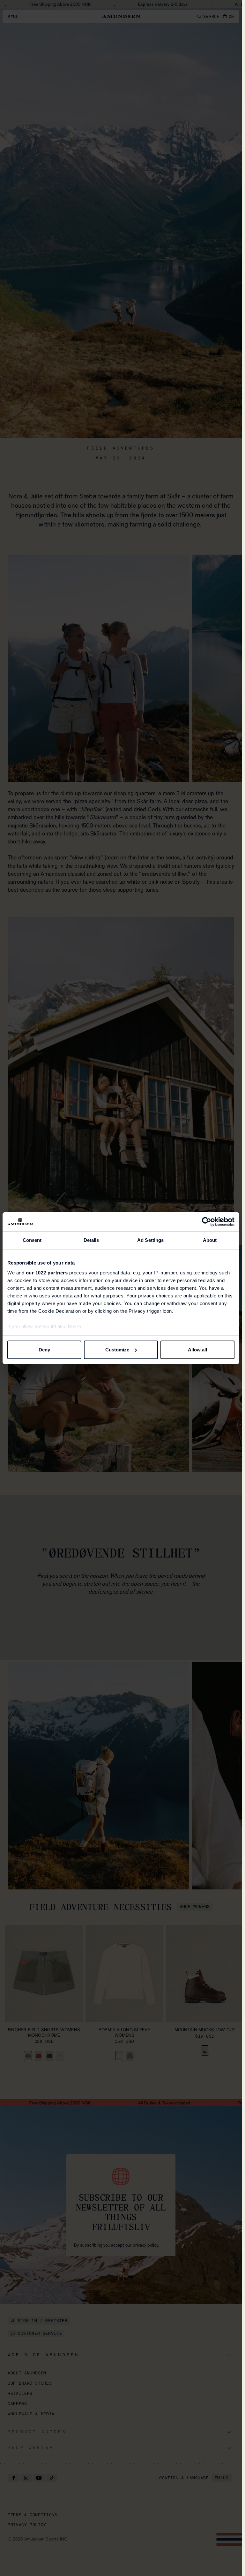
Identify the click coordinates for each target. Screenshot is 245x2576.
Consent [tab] (32, 1240)
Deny (44, 1350)
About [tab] (210, 1240)
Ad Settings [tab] (150, 1240)
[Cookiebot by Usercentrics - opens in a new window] (207, 1222)
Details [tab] (91, 1240)
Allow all (197, 1350)
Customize (117, 1350)
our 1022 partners (47, 1273)
